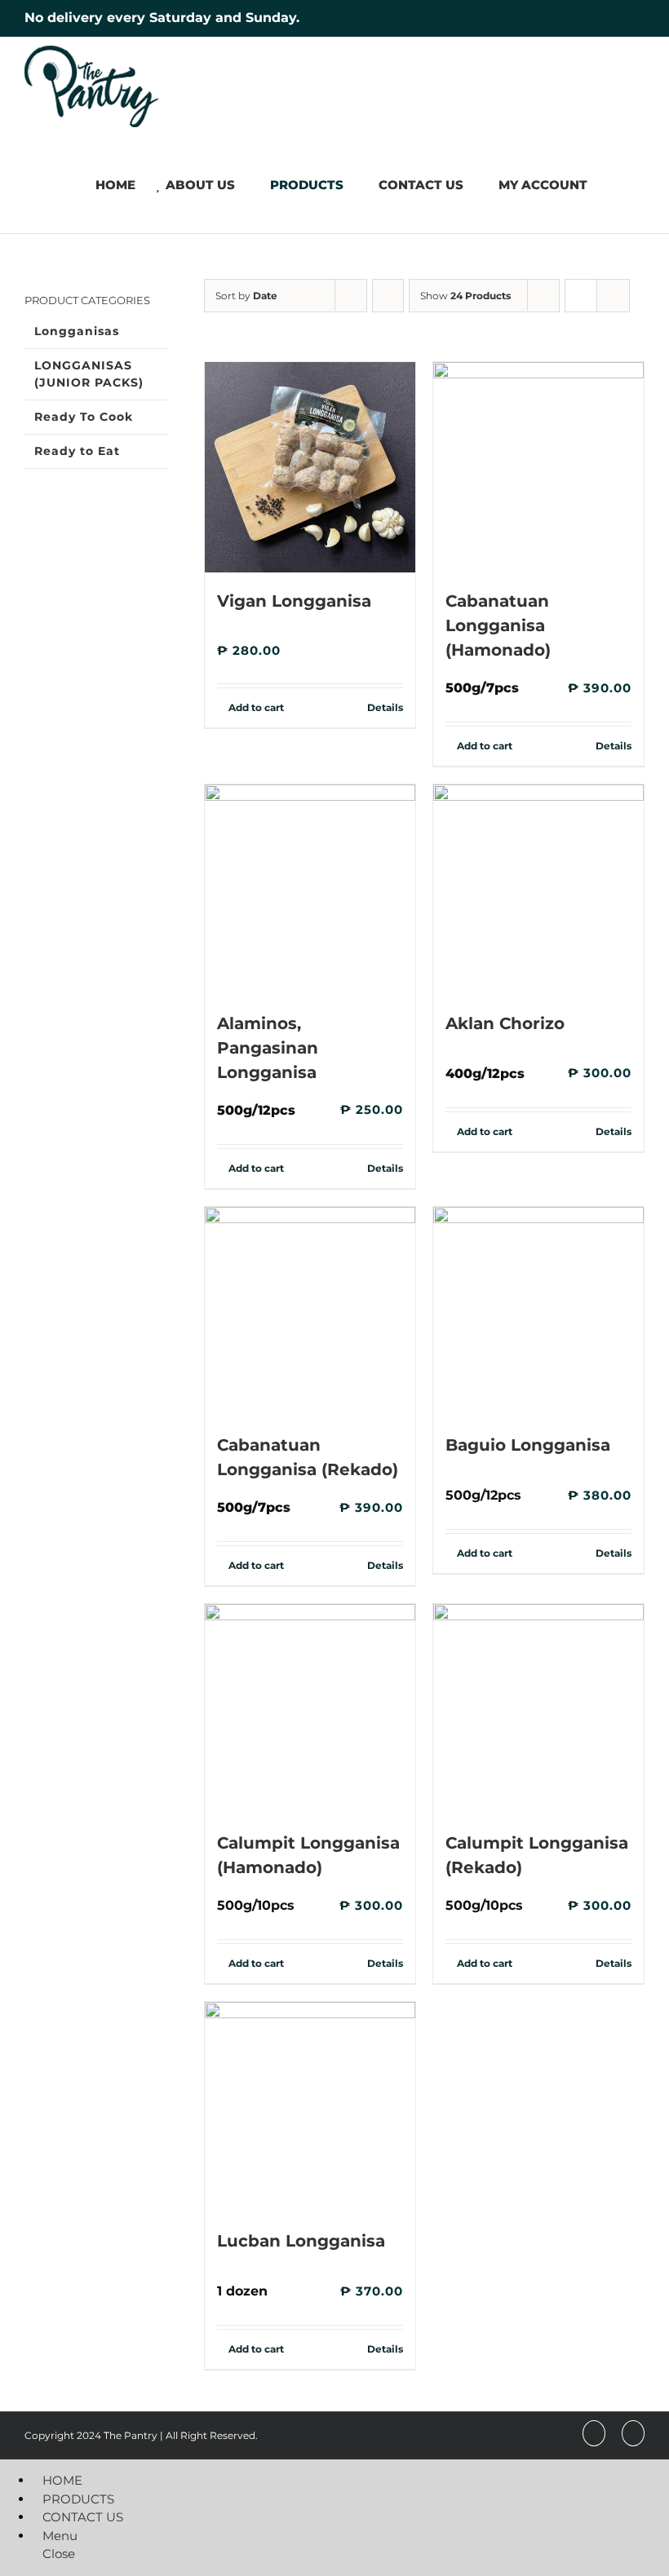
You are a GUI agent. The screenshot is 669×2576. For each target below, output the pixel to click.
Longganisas (77, 331)
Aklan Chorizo (505, 1023)
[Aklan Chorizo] (538, 890)
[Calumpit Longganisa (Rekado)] (538, 1709)
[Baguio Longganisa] (538, 1312)
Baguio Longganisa (528, 1445)
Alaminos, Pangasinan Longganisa (268, 1048)
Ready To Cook (84, 417)
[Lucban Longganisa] (310, 2107)
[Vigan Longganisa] (310, 467)
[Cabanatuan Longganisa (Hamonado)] (538, 467)
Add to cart (256, 707)
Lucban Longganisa (301, 2241)
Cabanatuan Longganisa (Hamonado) (498, 625)
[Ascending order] (388, 296)
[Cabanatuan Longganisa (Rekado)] (310, 1312)
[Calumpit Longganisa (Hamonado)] (310, 1709)
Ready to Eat (77, 451)
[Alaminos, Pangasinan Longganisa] (310, 890)
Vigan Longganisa (294, 601)
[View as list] (613, 296)
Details (385, 707)
